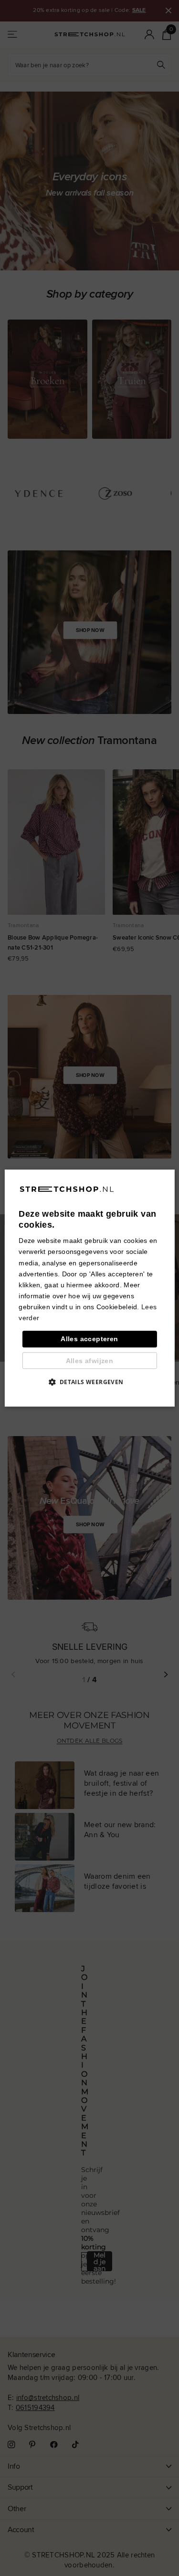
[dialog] (89, 1288)
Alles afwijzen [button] (90, 1361)
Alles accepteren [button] (89, 1339)
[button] (89, 1382)
